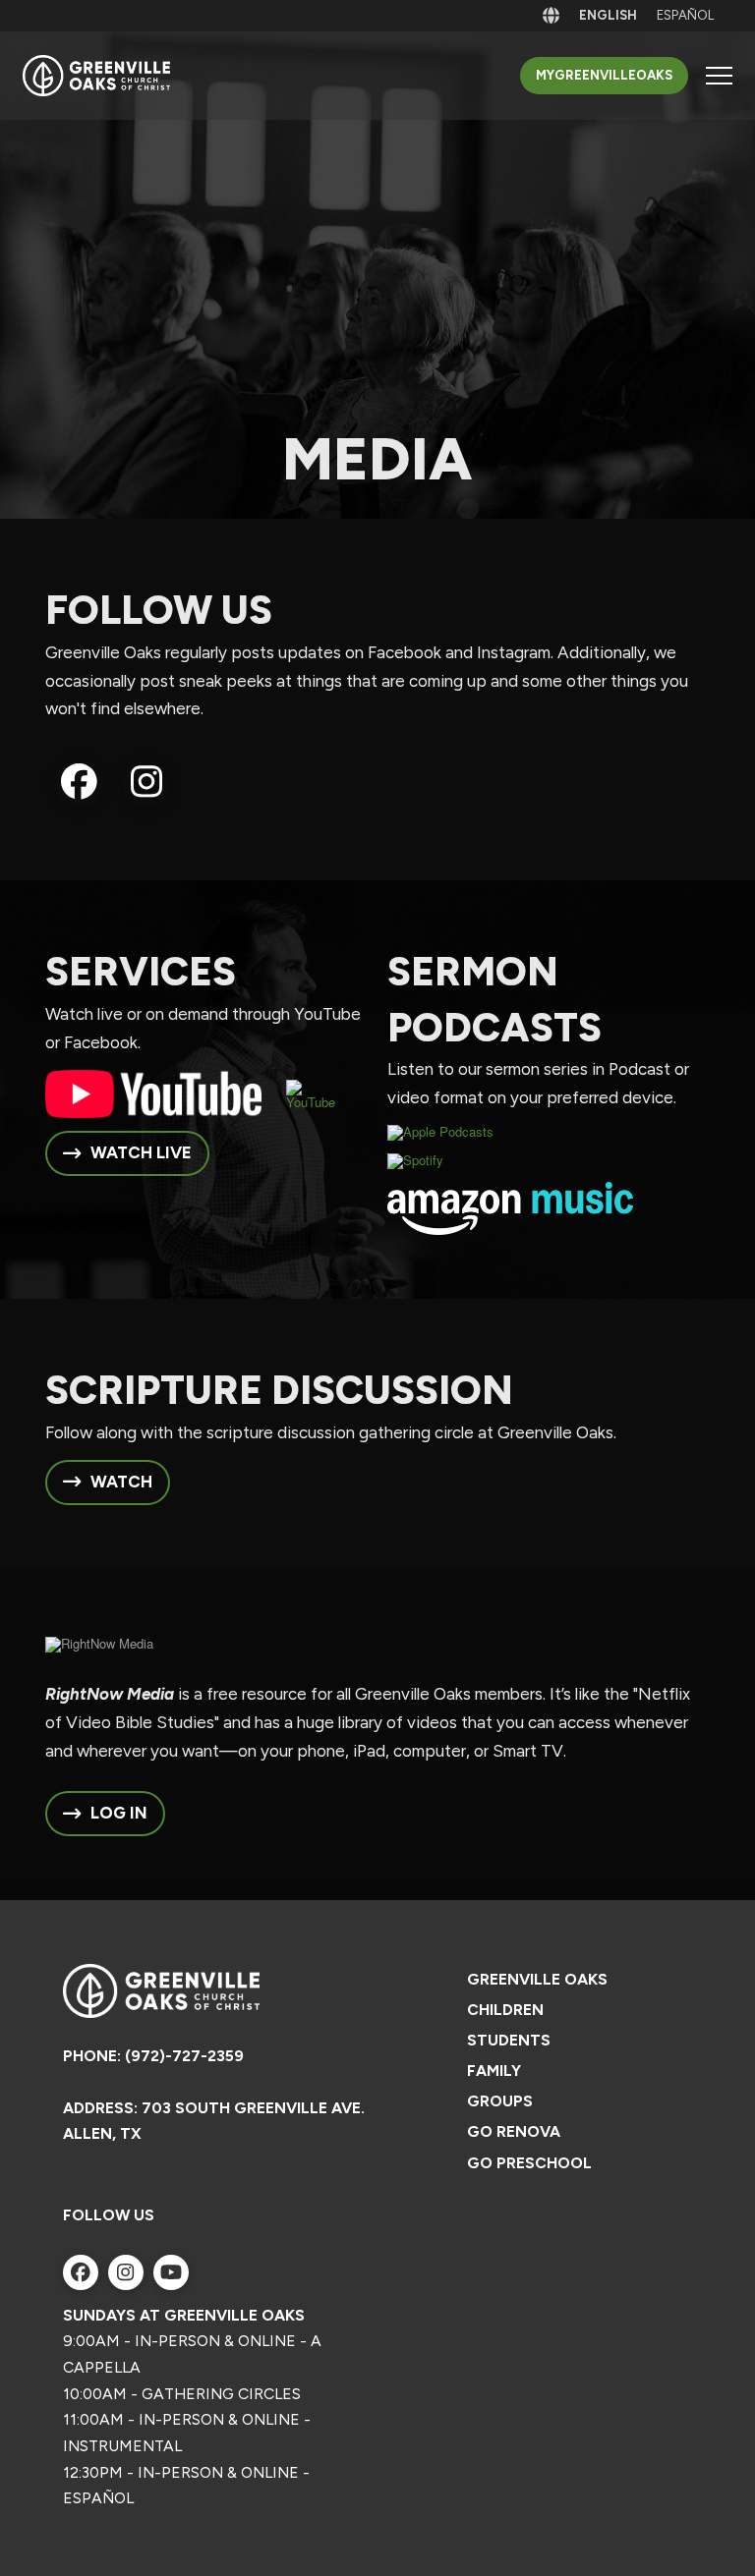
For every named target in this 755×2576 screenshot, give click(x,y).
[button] (719, 76)
